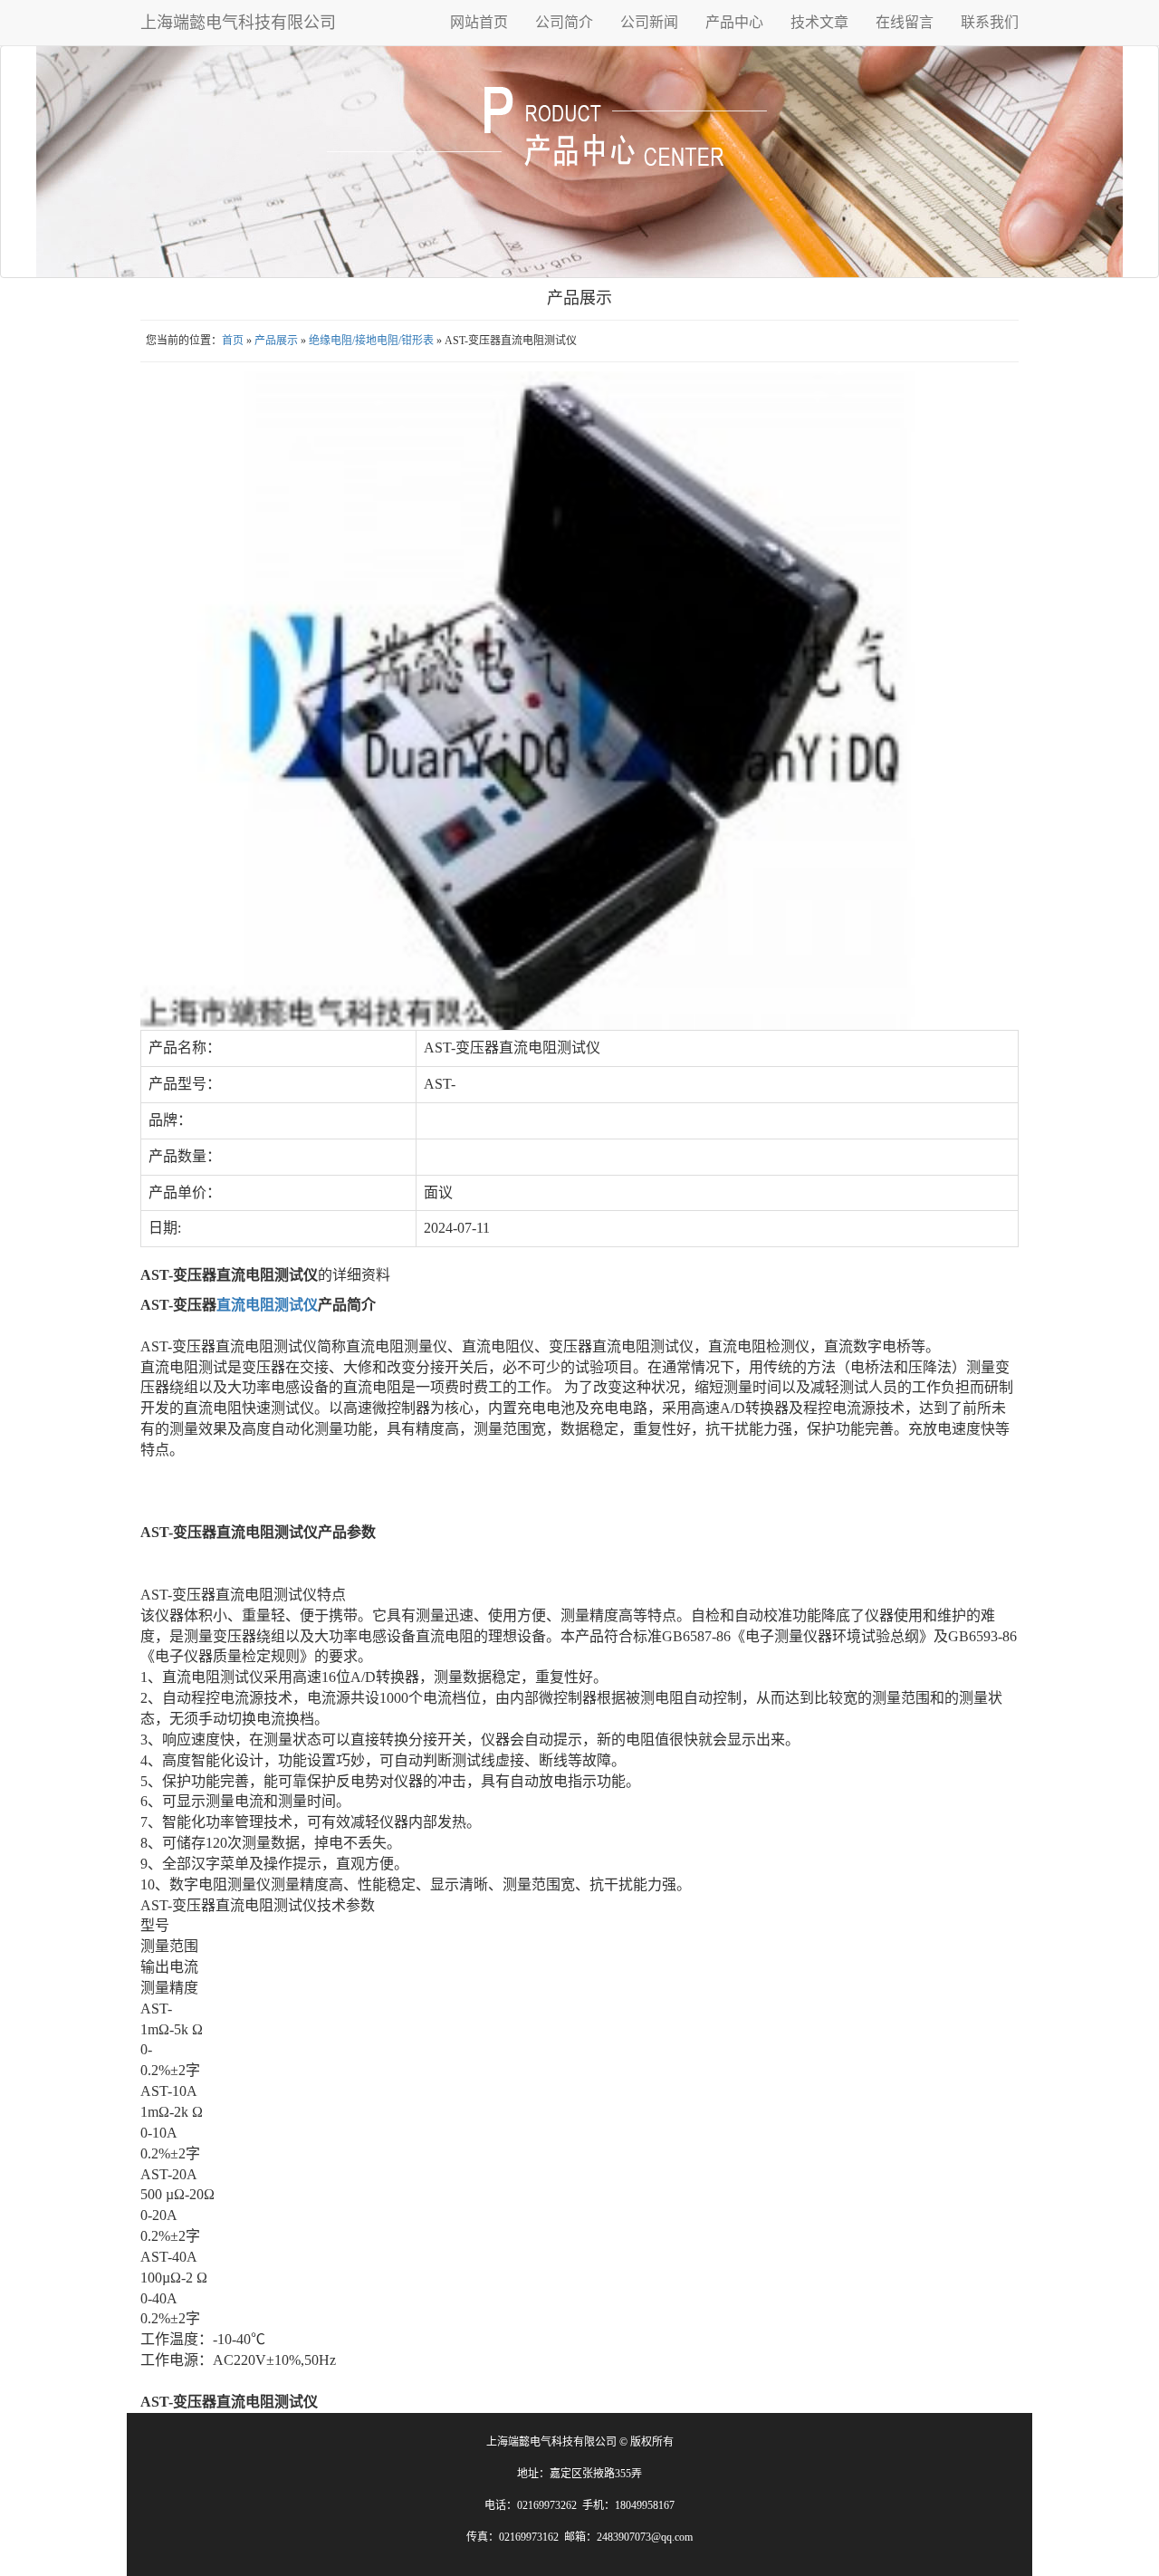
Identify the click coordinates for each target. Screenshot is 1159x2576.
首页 (233, 341)
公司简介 (564, 22)
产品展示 (276, 341)
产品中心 (734, 22)
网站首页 (479, 22)
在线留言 (905, 22)
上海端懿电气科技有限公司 (238, 23)
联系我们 (990, 22)
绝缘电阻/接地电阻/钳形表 (371, 341)
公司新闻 (649, 22)
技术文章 (819, 22)
